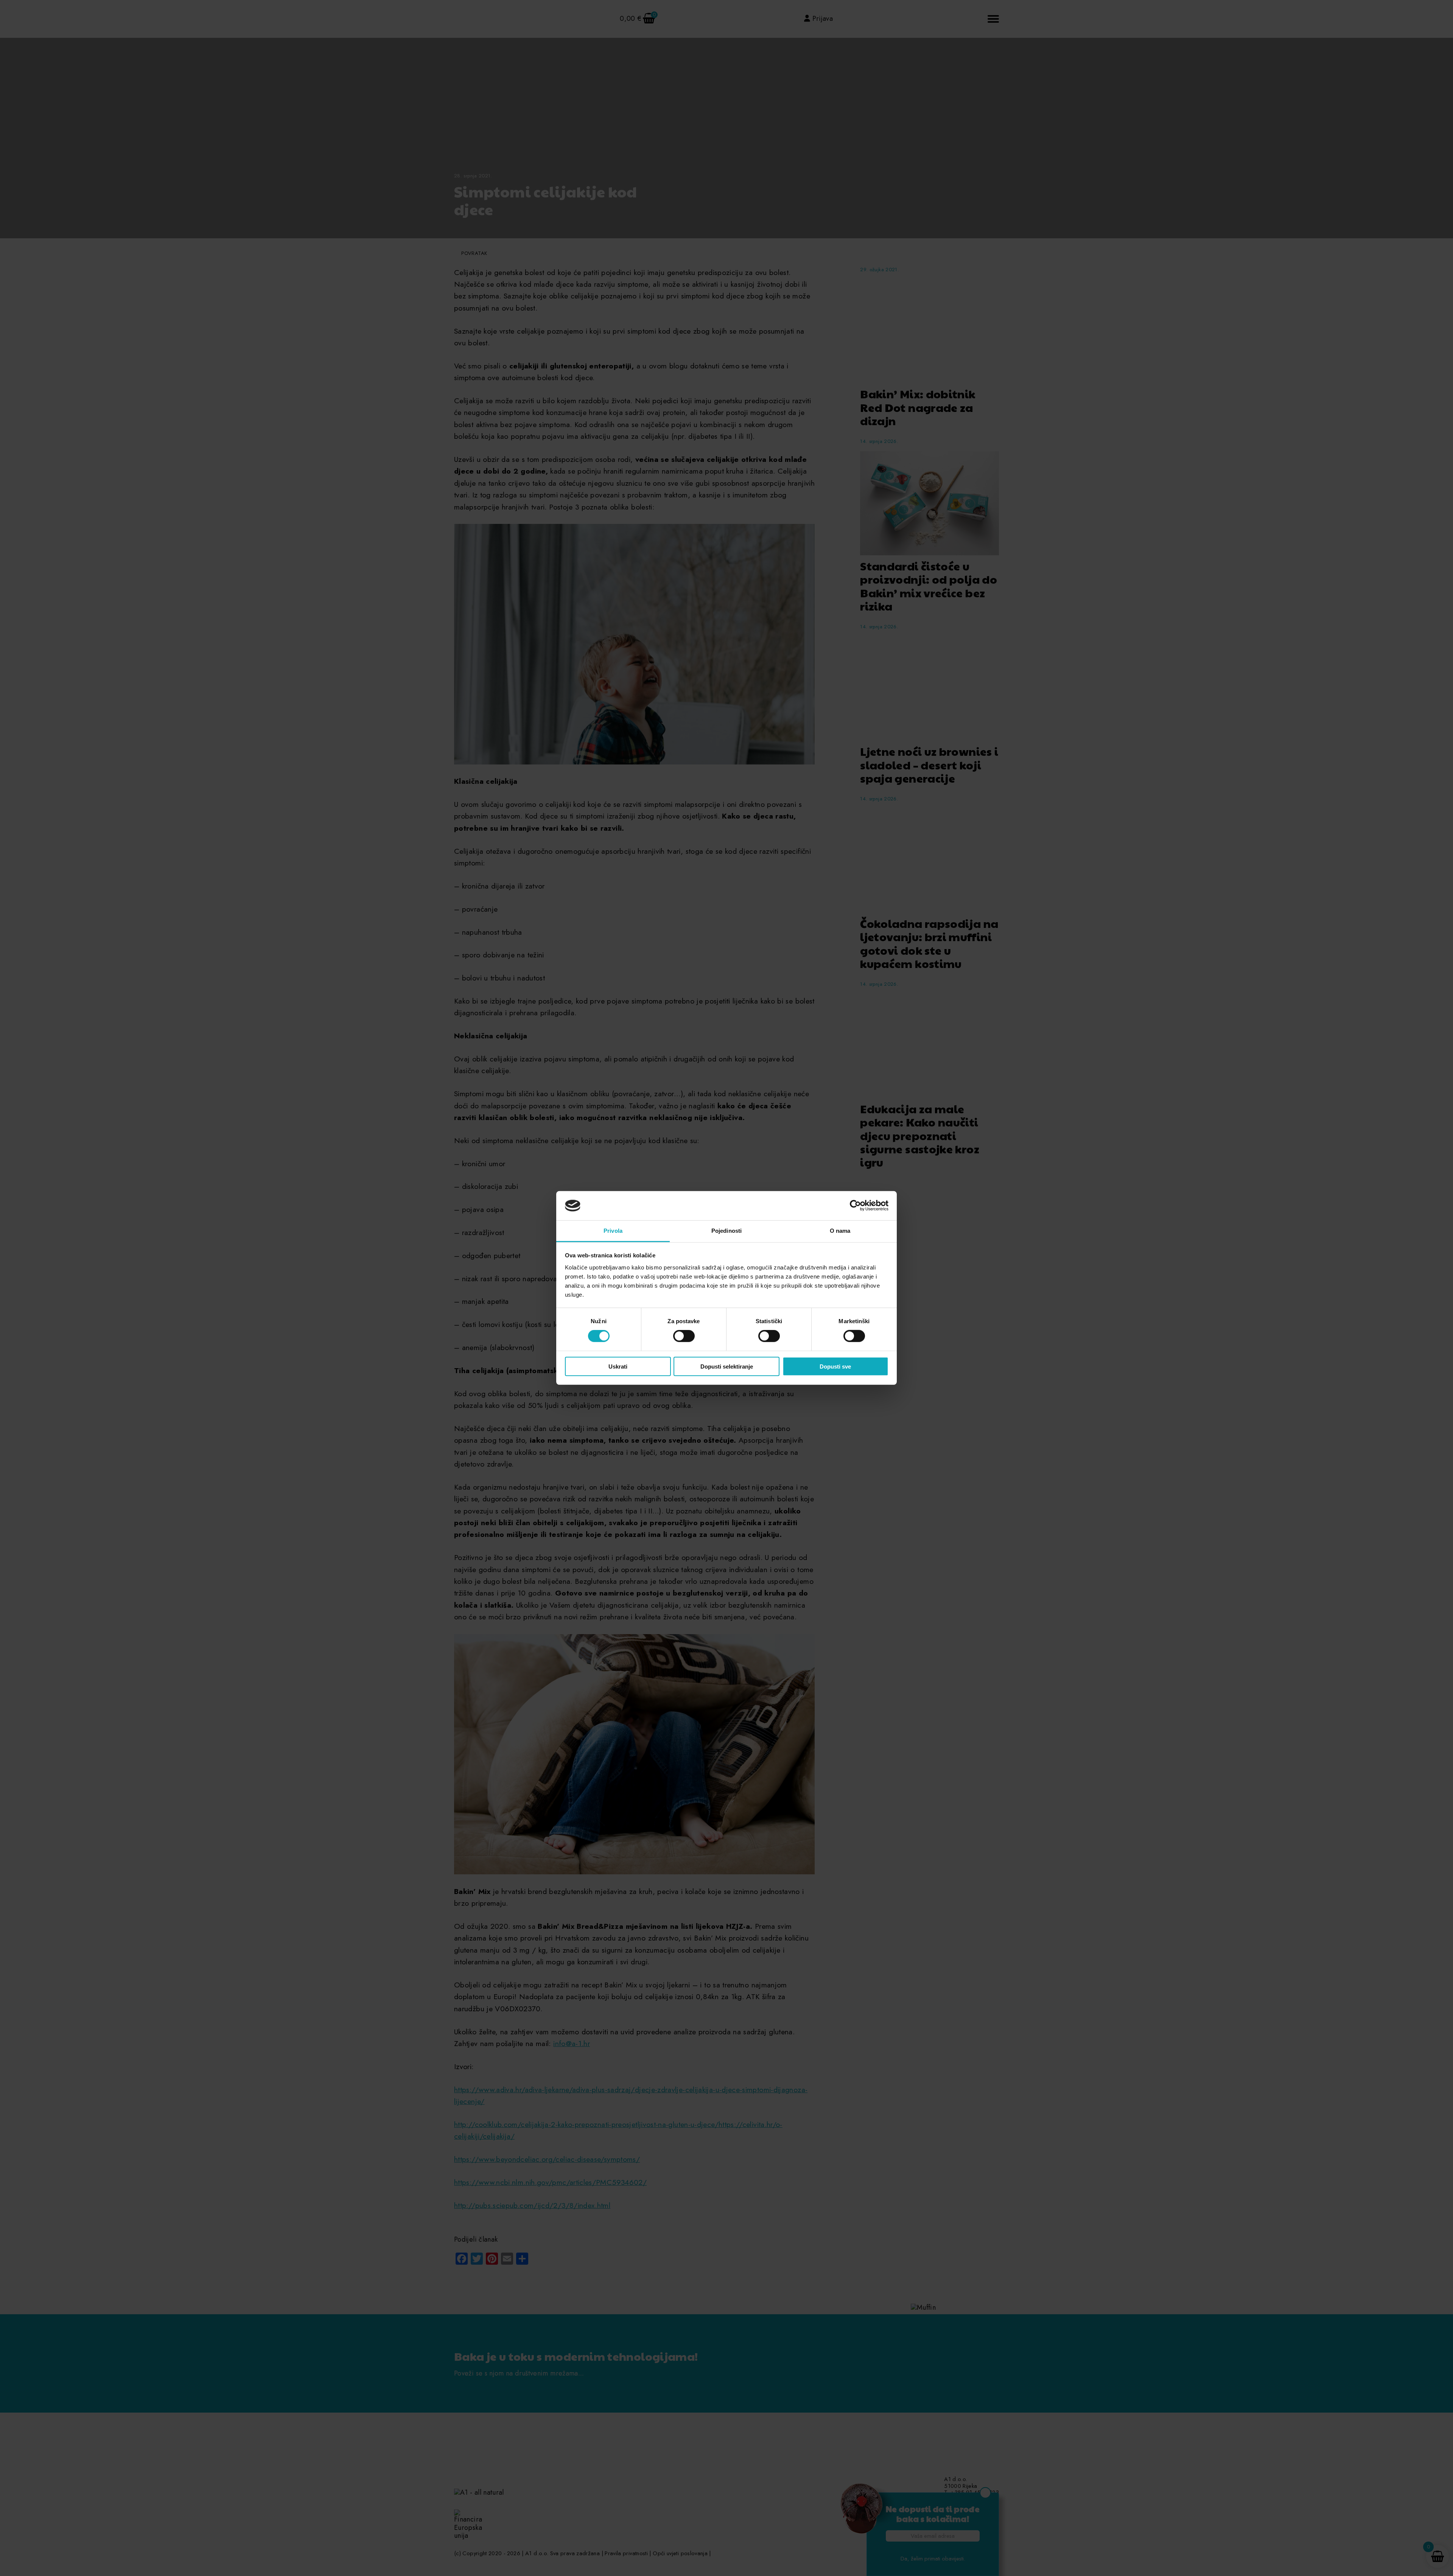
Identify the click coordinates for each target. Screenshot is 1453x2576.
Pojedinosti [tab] (726, 1231)
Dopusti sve (835, 1366)
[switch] (684, 1336)
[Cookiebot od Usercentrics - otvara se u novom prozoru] (855, 1206)
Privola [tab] (613, 1231)
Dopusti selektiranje (727, 1366)
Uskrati (618, 1366)
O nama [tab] (840, 1231)
